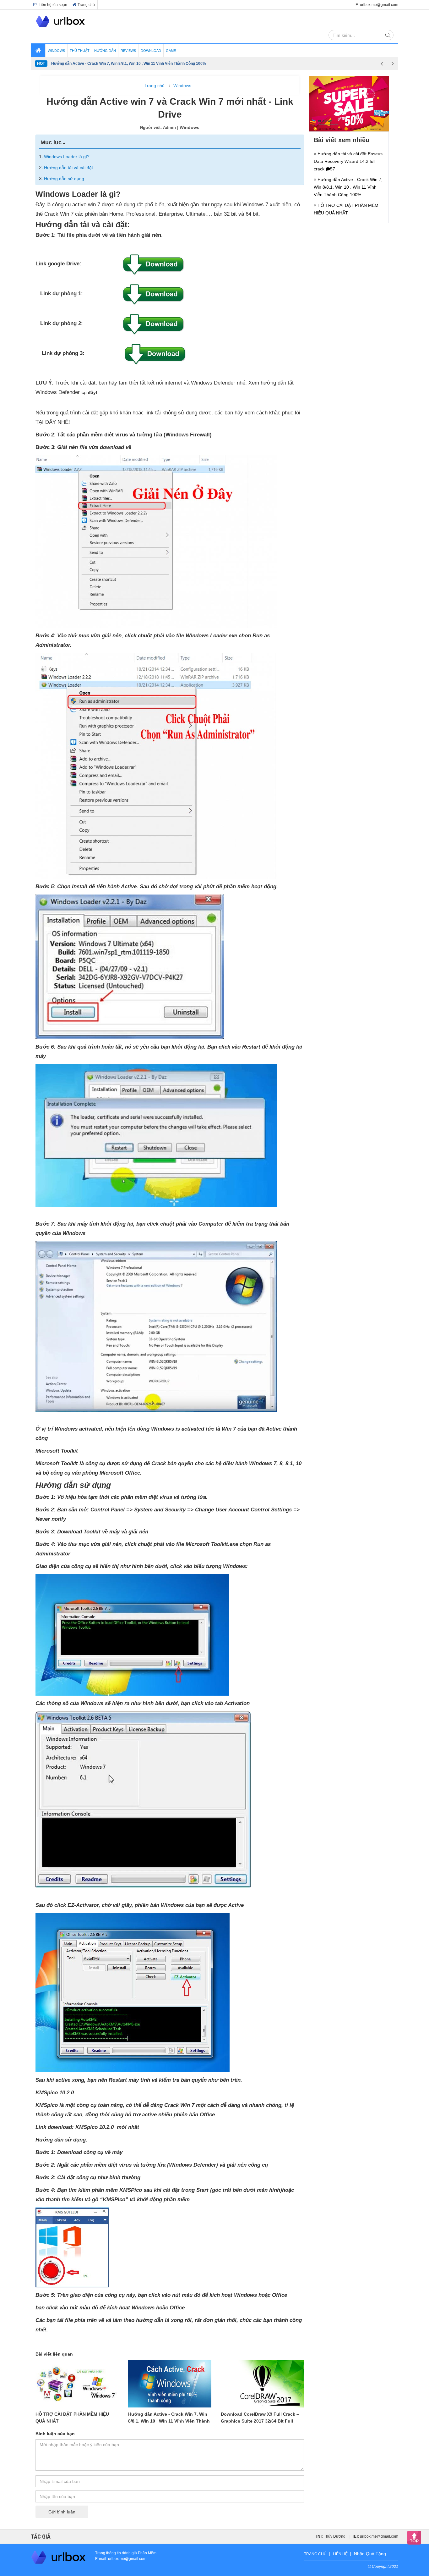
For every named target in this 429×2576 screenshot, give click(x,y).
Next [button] (393, 64)
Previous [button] (382, 64)
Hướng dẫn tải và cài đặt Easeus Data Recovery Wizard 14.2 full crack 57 (348, 161)
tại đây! (89, 392)
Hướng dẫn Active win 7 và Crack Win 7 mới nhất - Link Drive (106, 64)
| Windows (188, 127)
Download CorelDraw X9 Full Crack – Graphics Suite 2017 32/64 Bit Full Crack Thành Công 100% (260, 2421)
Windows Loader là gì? (67, 157)
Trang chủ (86, 5)
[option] (214, 64)
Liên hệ (340, 2554)
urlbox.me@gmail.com (379, 2536)
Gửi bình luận (62, 2512)
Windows (182, 86)
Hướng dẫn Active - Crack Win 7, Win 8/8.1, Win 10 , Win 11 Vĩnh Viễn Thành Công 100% (169, 2421)
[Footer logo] (59, 2557)
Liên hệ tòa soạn (53, 5)
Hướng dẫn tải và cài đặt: (69, 168)
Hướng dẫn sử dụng (64, 179)
